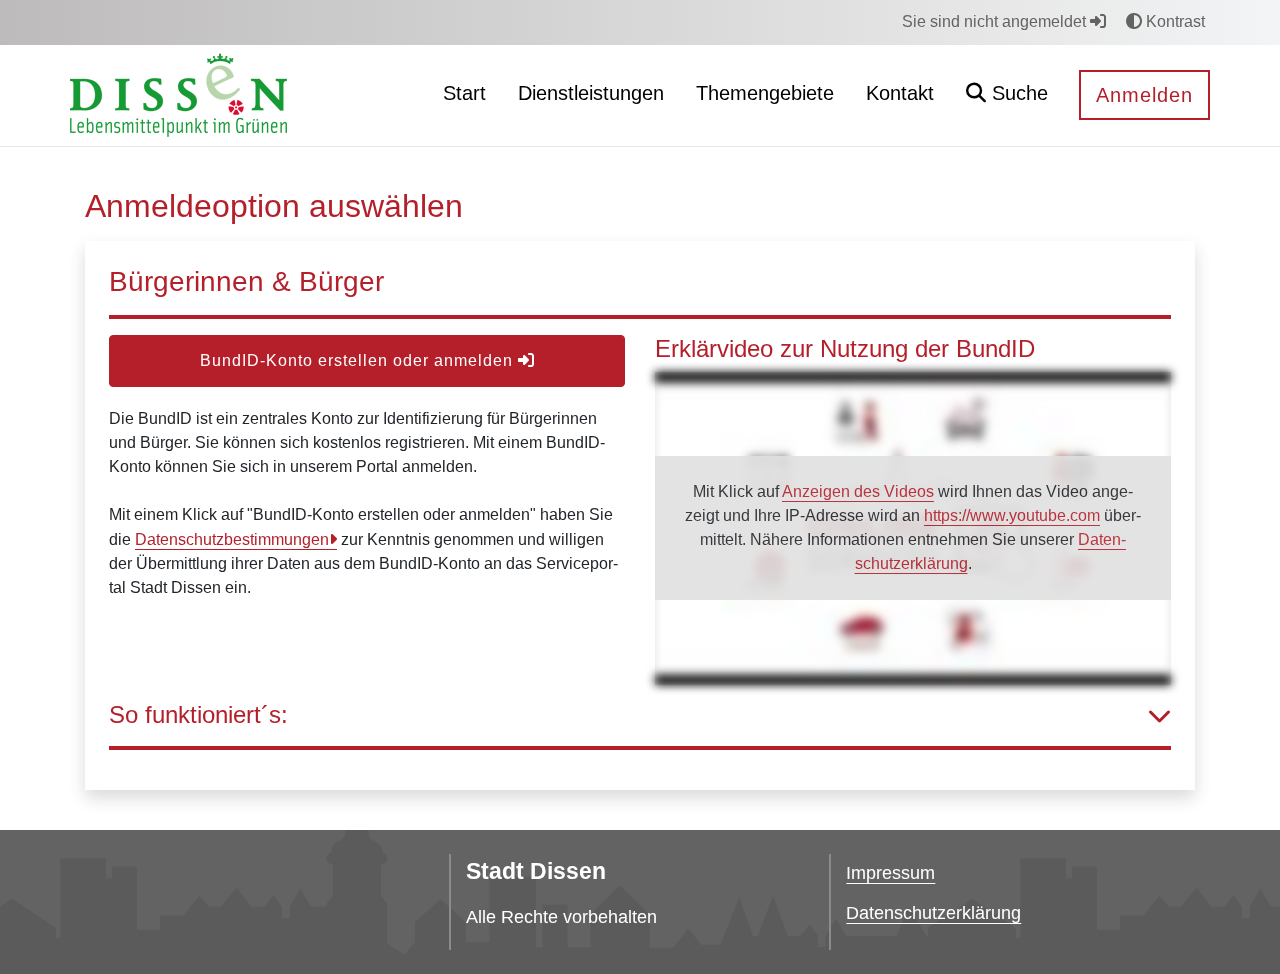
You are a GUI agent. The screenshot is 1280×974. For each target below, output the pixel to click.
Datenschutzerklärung (933, 913)
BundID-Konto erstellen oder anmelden (359, 360)
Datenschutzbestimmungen (232, 539)
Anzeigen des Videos (858, 491)
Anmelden (1144, 95)
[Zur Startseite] (178, 94)
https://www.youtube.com (1012, 515)
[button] (1007, 95)
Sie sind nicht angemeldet (996, 21)
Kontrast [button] (1173, 21)
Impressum (890, 873)
